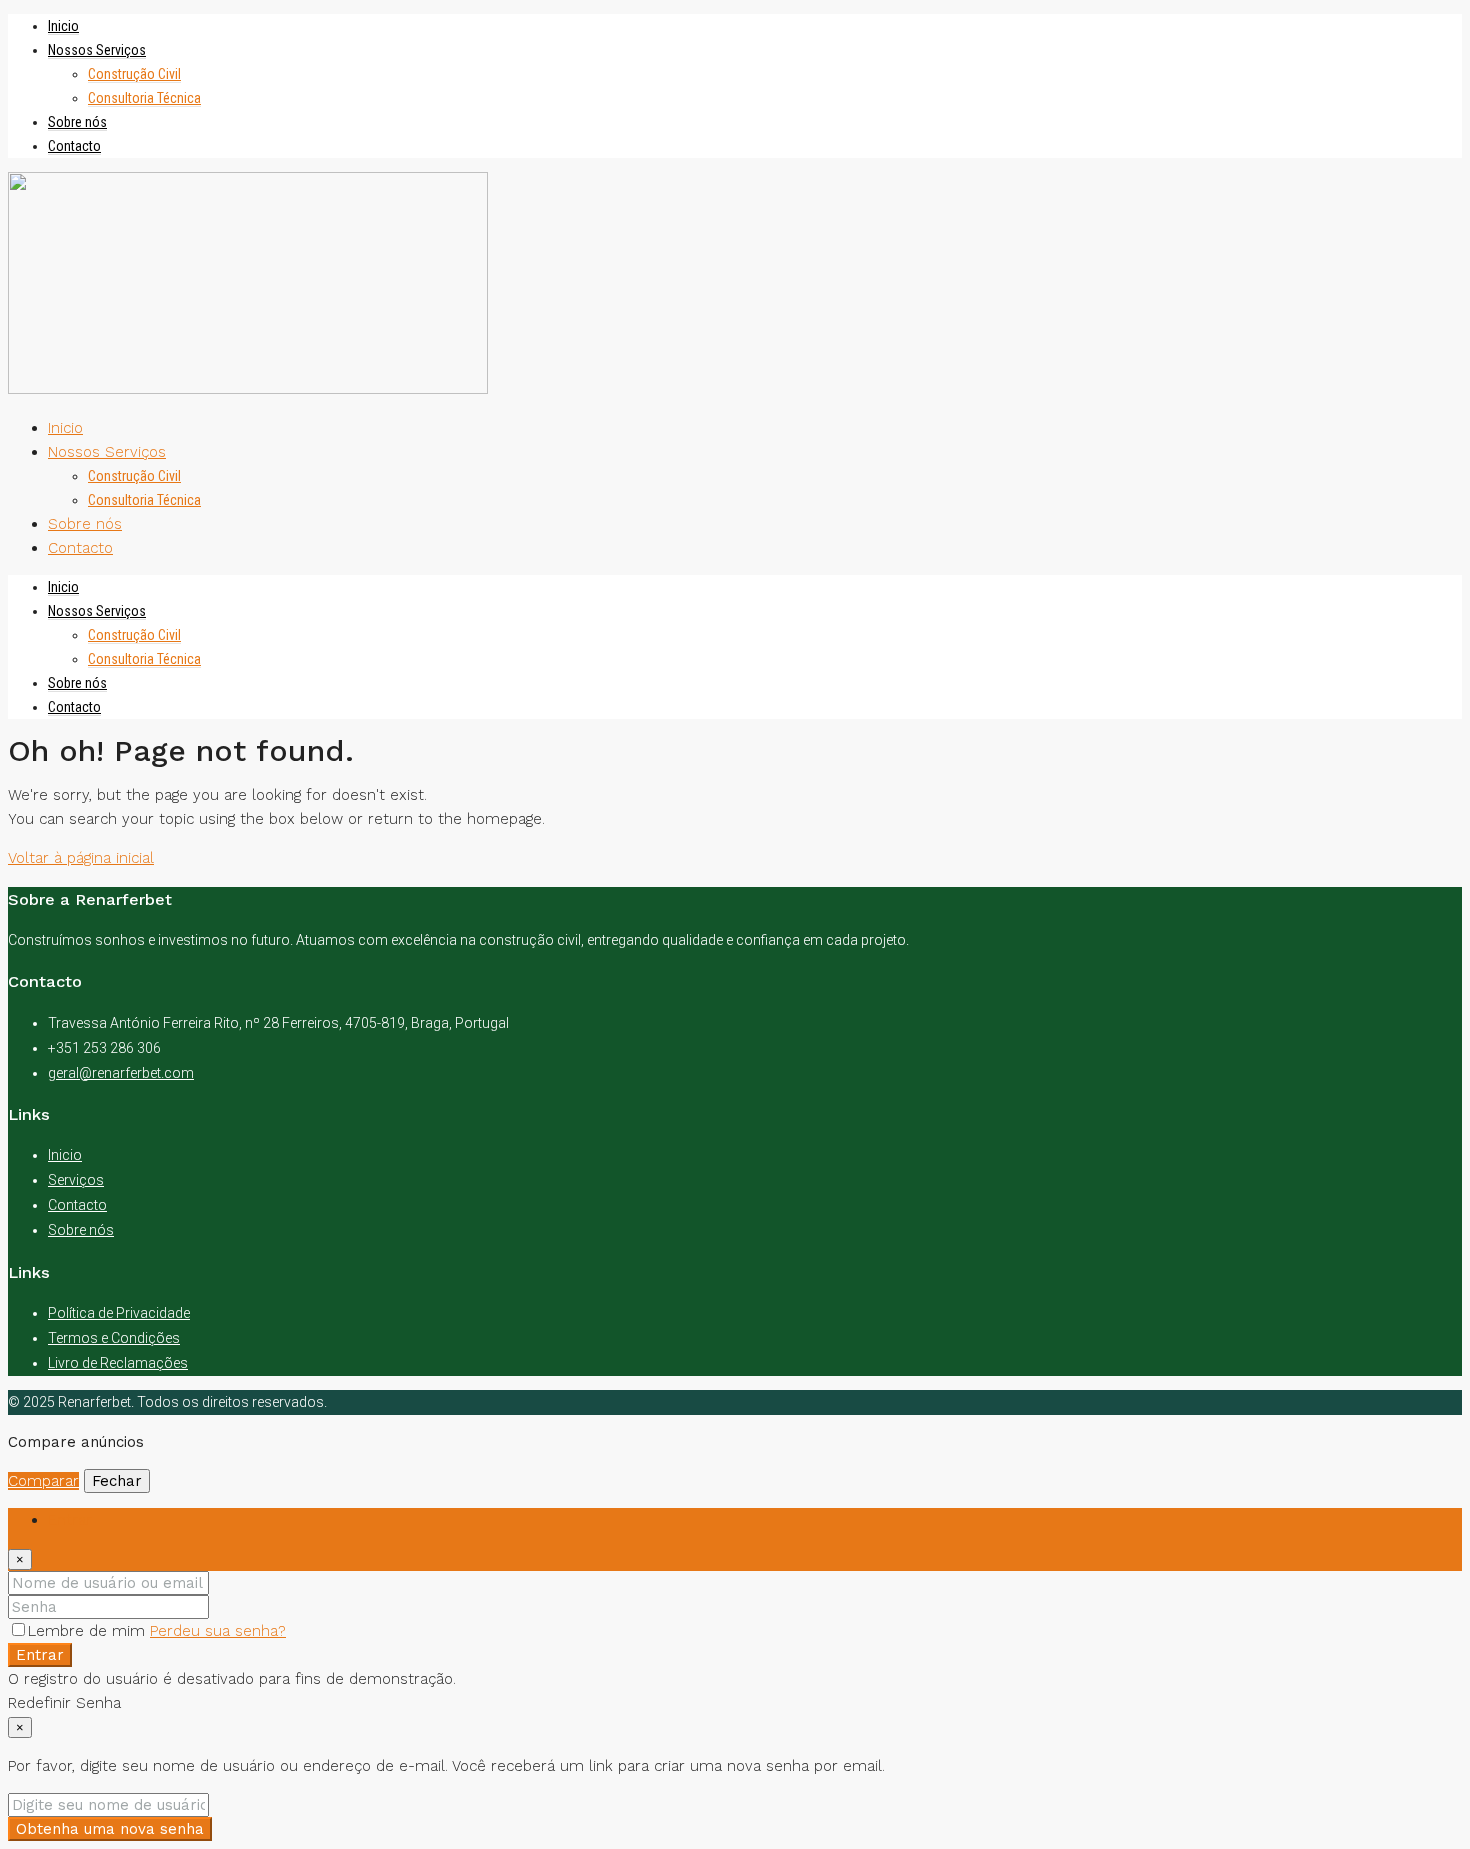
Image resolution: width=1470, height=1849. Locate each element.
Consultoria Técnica (144, 98)
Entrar (40, 1655)
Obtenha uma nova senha (110, 1829)
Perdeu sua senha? (218, 1631)
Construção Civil (134, 74)
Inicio (63, 26)
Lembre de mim (89, 1631)
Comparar (43, 1481)
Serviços (76, 1180)
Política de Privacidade (119, 1313)
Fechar (117, 1481)
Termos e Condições (114, 1338)
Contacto (74, 146)
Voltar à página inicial (81, 858)
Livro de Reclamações (118, 1363)
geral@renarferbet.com (121, 1073)
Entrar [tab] (70, 1520)
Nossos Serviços (97, 50)
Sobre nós (77, 122)
